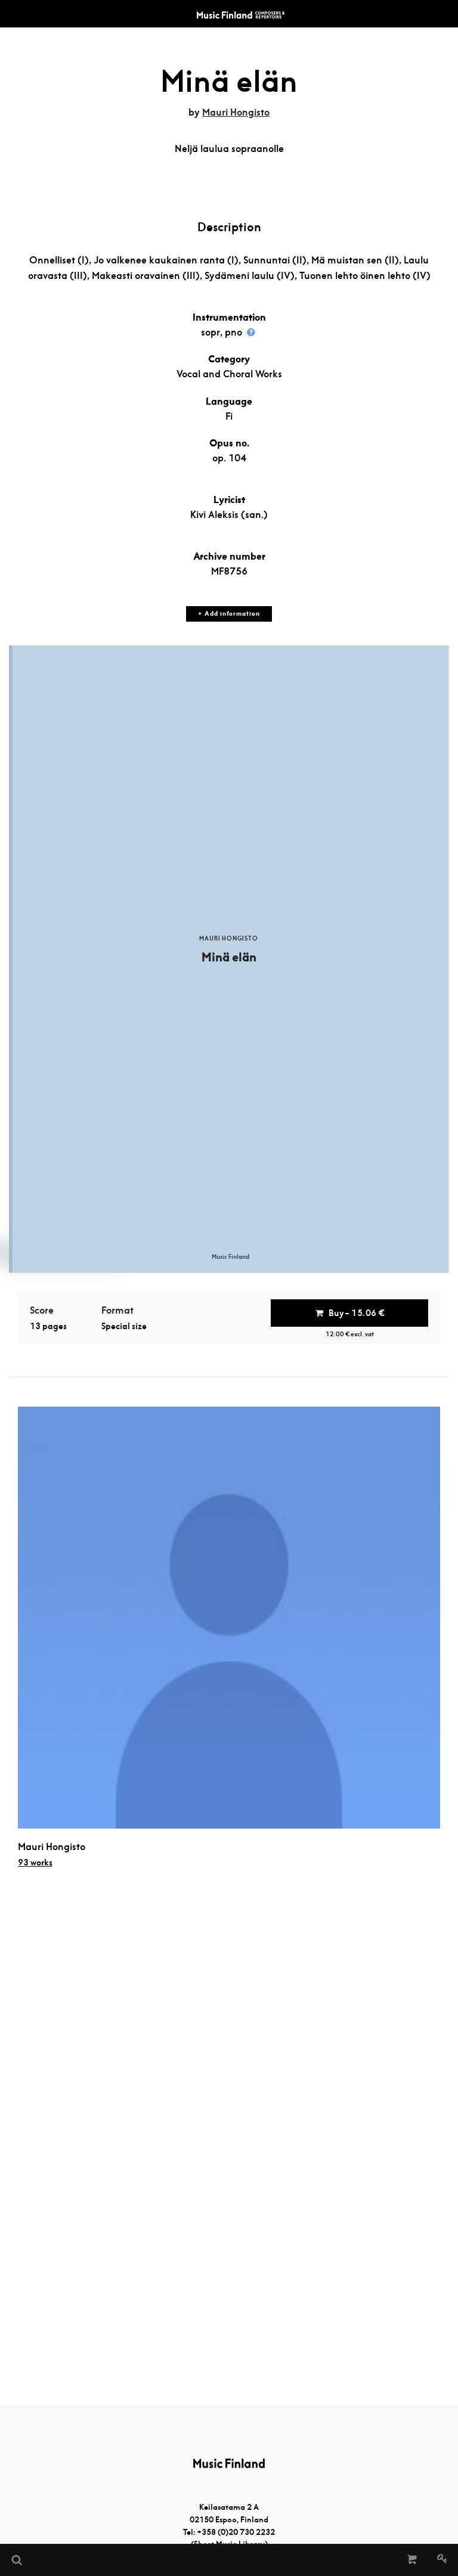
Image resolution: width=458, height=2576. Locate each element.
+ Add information (229, 614)
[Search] (16, 2560)
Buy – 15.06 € (357, 1313)
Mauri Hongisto (236, 112)
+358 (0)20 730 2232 (236, 2532)
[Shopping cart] (412, 2560)
